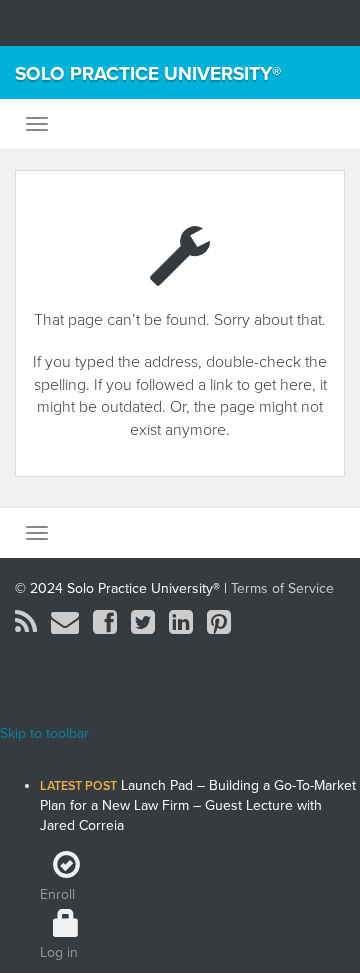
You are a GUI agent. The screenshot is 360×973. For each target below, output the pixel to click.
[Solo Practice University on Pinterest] (219, 627)
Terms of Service (282, 588)
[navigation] (180, 853)
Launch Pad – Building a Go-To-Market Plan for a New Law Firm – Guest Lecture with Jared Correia (198, 805)
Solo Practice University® (148, 74)
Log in (59, 952)
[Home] (200, 760)
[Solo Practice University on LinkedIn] (181, 627)
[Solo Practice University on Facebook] (105, 627)
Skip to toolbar (44, 733)
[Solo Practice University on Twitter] (143, 627)
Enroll (57, 894)
